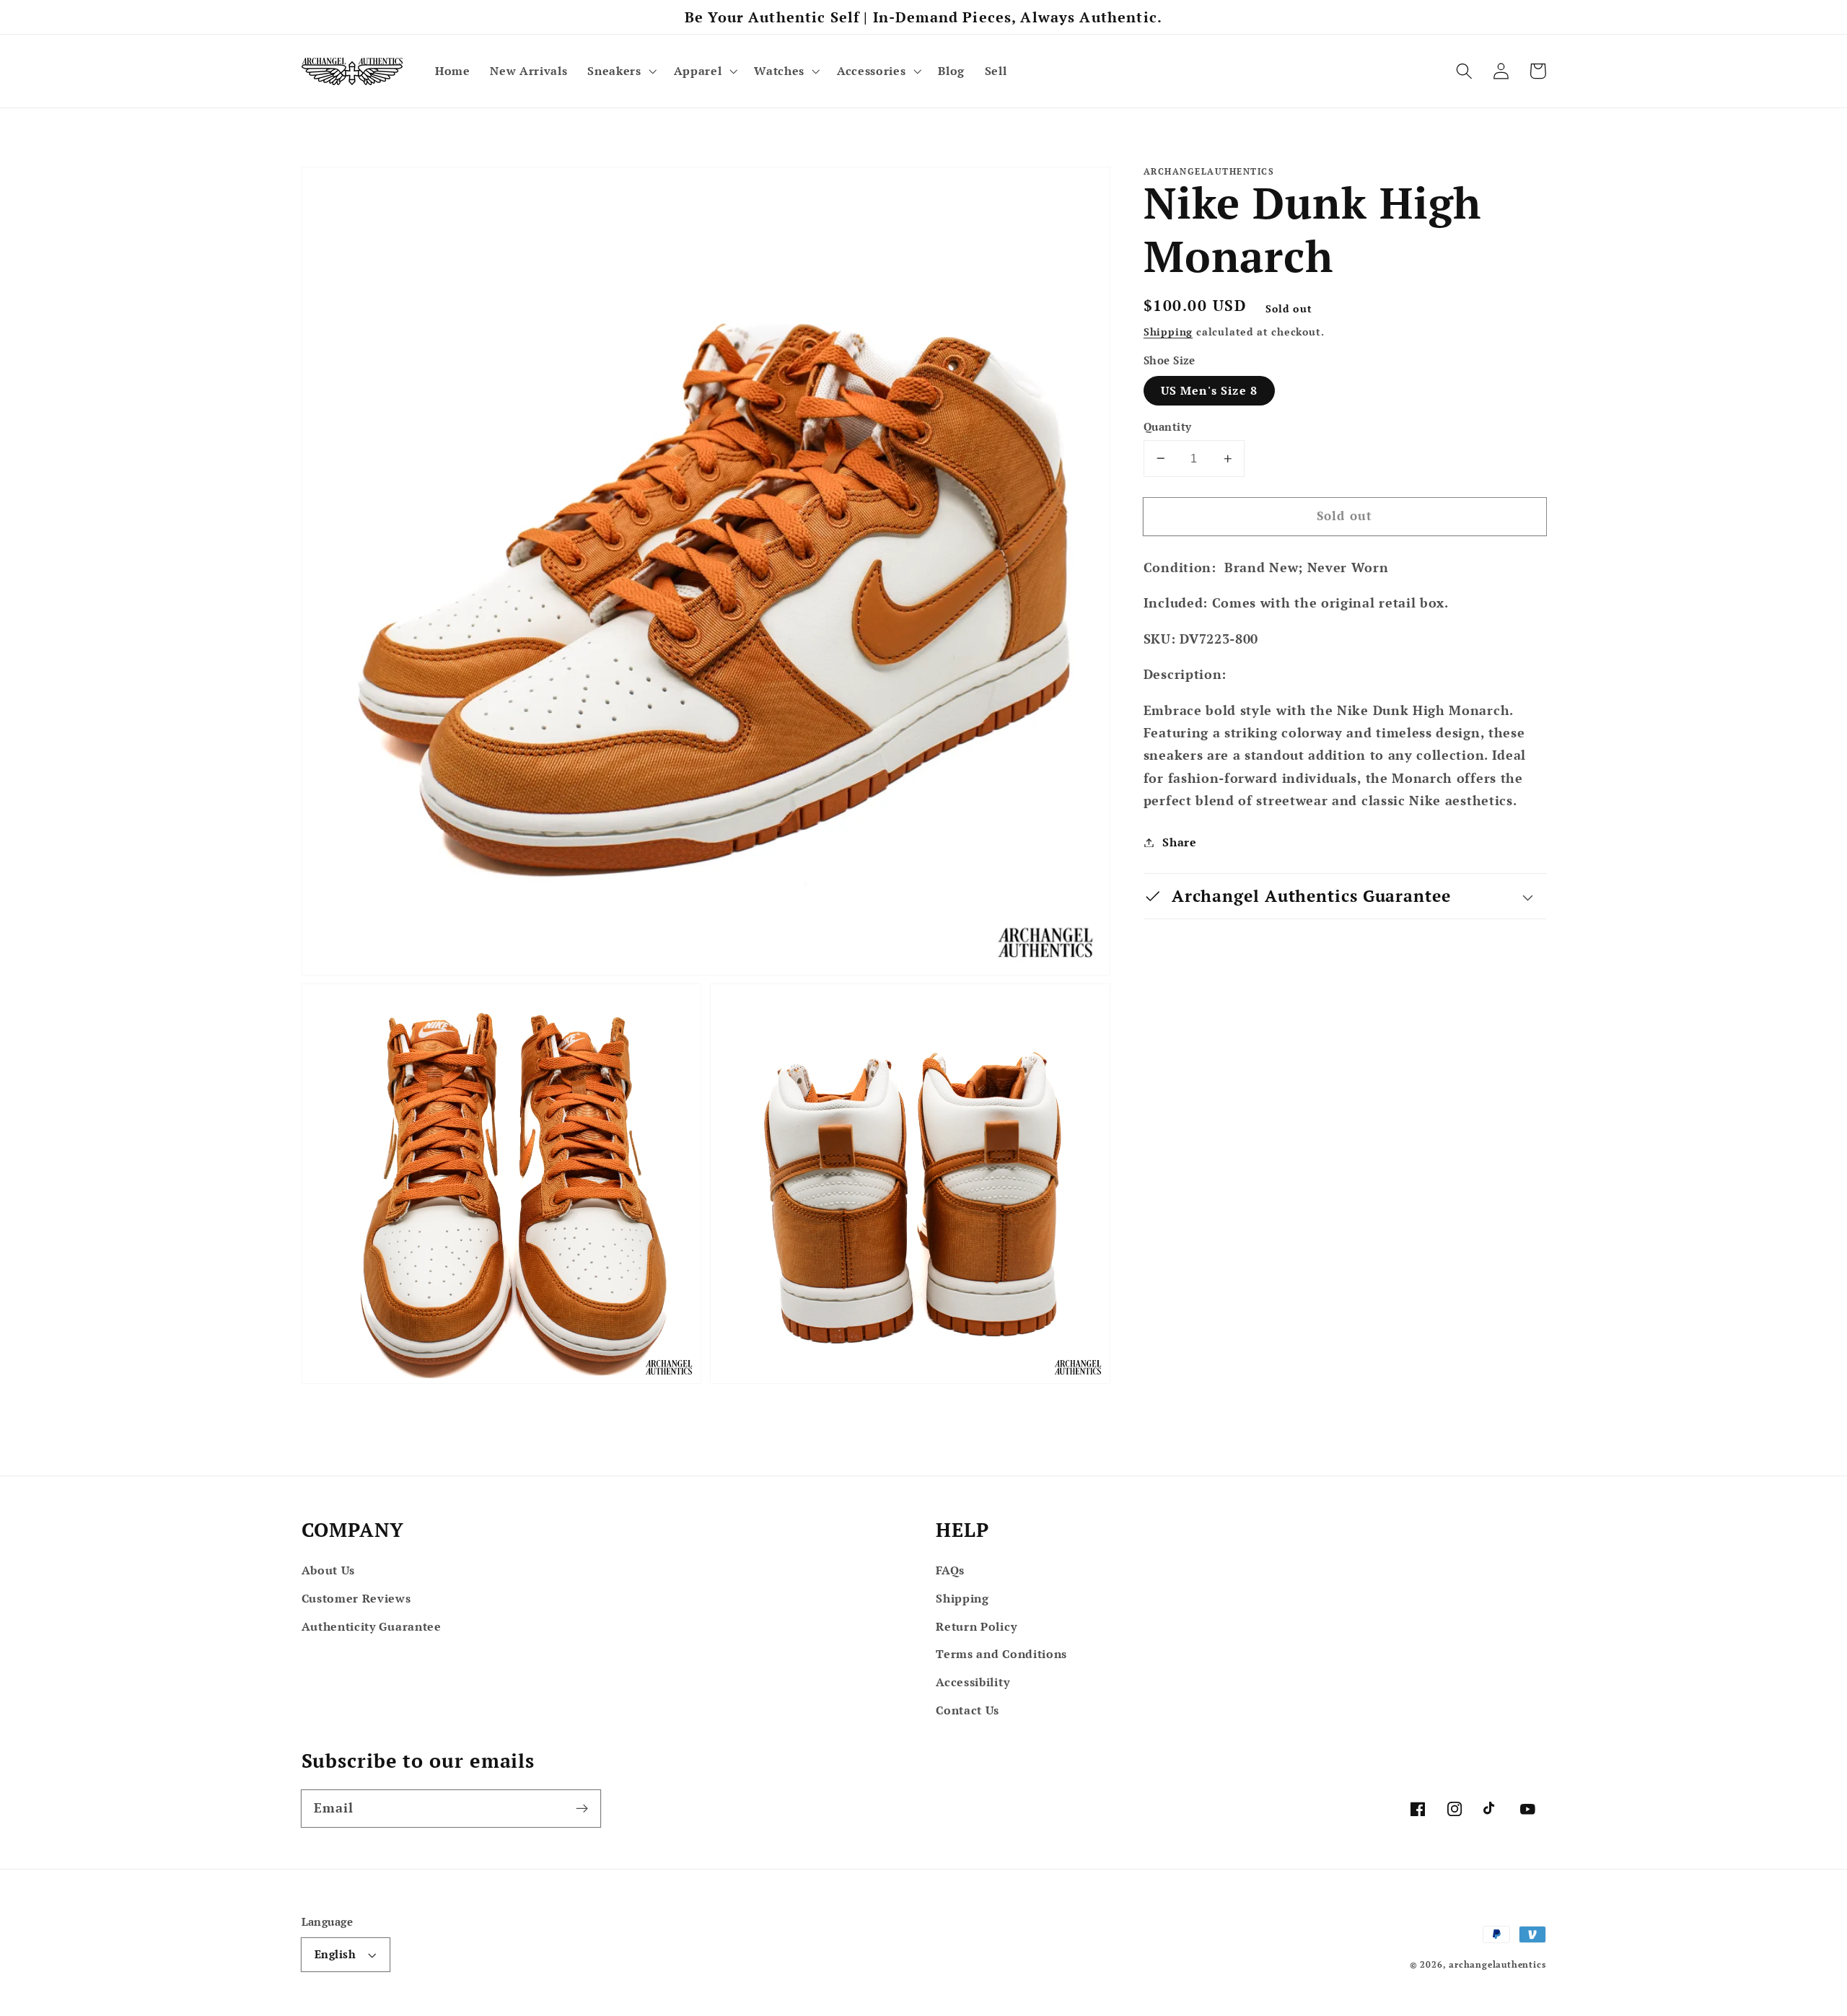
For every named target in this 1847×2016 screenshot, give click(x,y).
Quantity (1168, 426)
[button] (620, 71)
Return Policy (976, 1626)
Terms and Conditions (1001, 1654)
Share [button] (1179, 842)
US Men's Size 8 (1209, 390)
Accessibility (973, 1682)
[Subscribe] (582, 1809)
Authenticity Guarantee (372, 1626)
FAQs (950, 1570)
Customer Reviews (356, 1598)
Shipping (1168, 332)
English (335, 1954)
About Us (329, 1570)
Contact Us (968, 1710)
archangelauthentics (1497, 1964)
